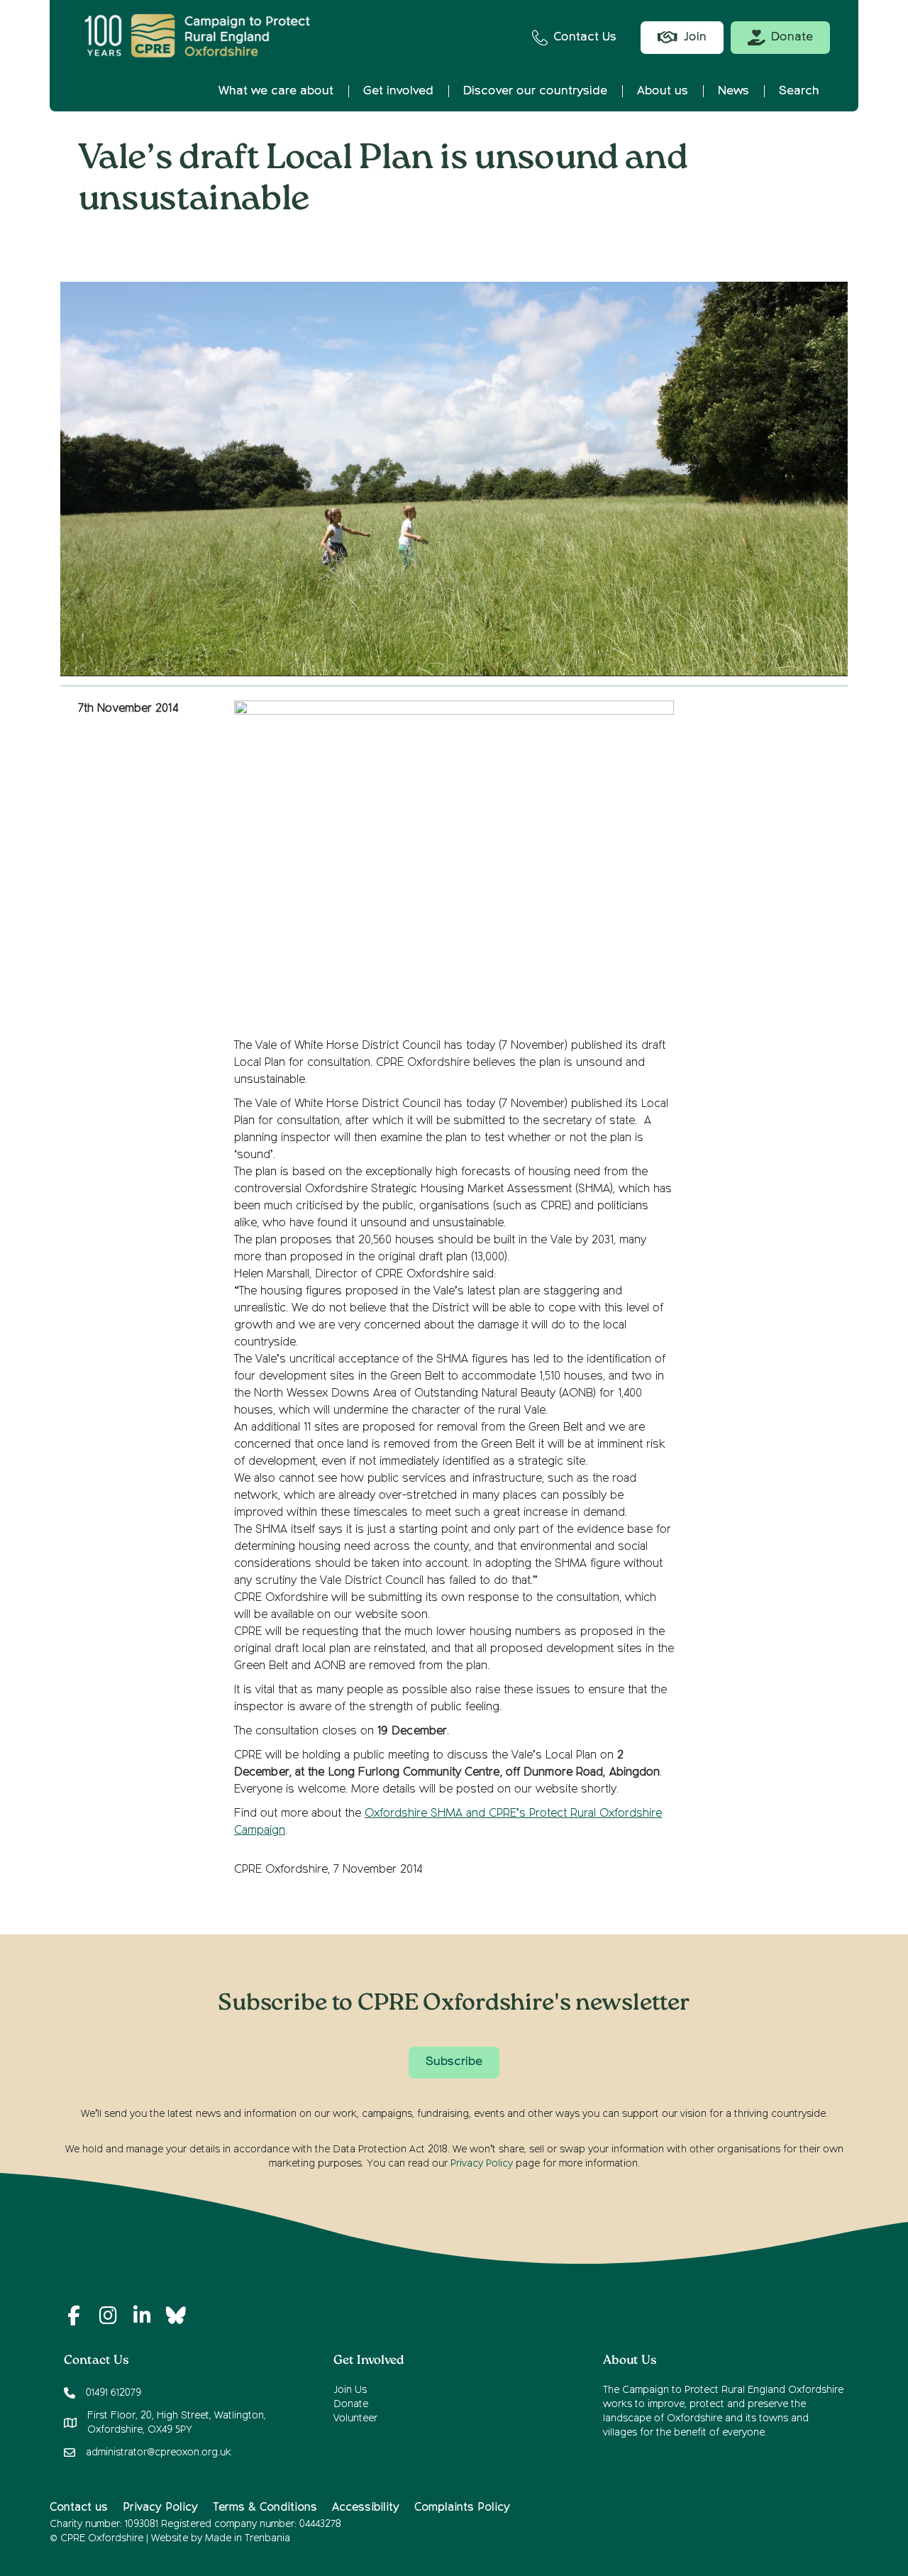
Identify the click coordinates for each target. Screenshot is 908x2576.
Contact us (79, 2508)
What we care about (276, 91)
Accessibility (366, 2508)
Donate (351, 2404)
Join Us (350, 2390)
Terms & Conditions (265, 2508)
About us (663, 91)
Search (799, 91)
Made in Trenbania (248, 2538)
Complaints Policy (462, 2508)
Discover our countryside (535, 91)
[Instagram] (108, 2316)
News (733, 91)
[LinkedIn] (142, 2316)
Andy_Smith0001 (466, 245)
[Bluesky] (176, 2316)
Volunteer (355, 2418)
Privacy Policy (482, 2164)
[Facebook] (74, 2316)
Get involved (398, 91)
